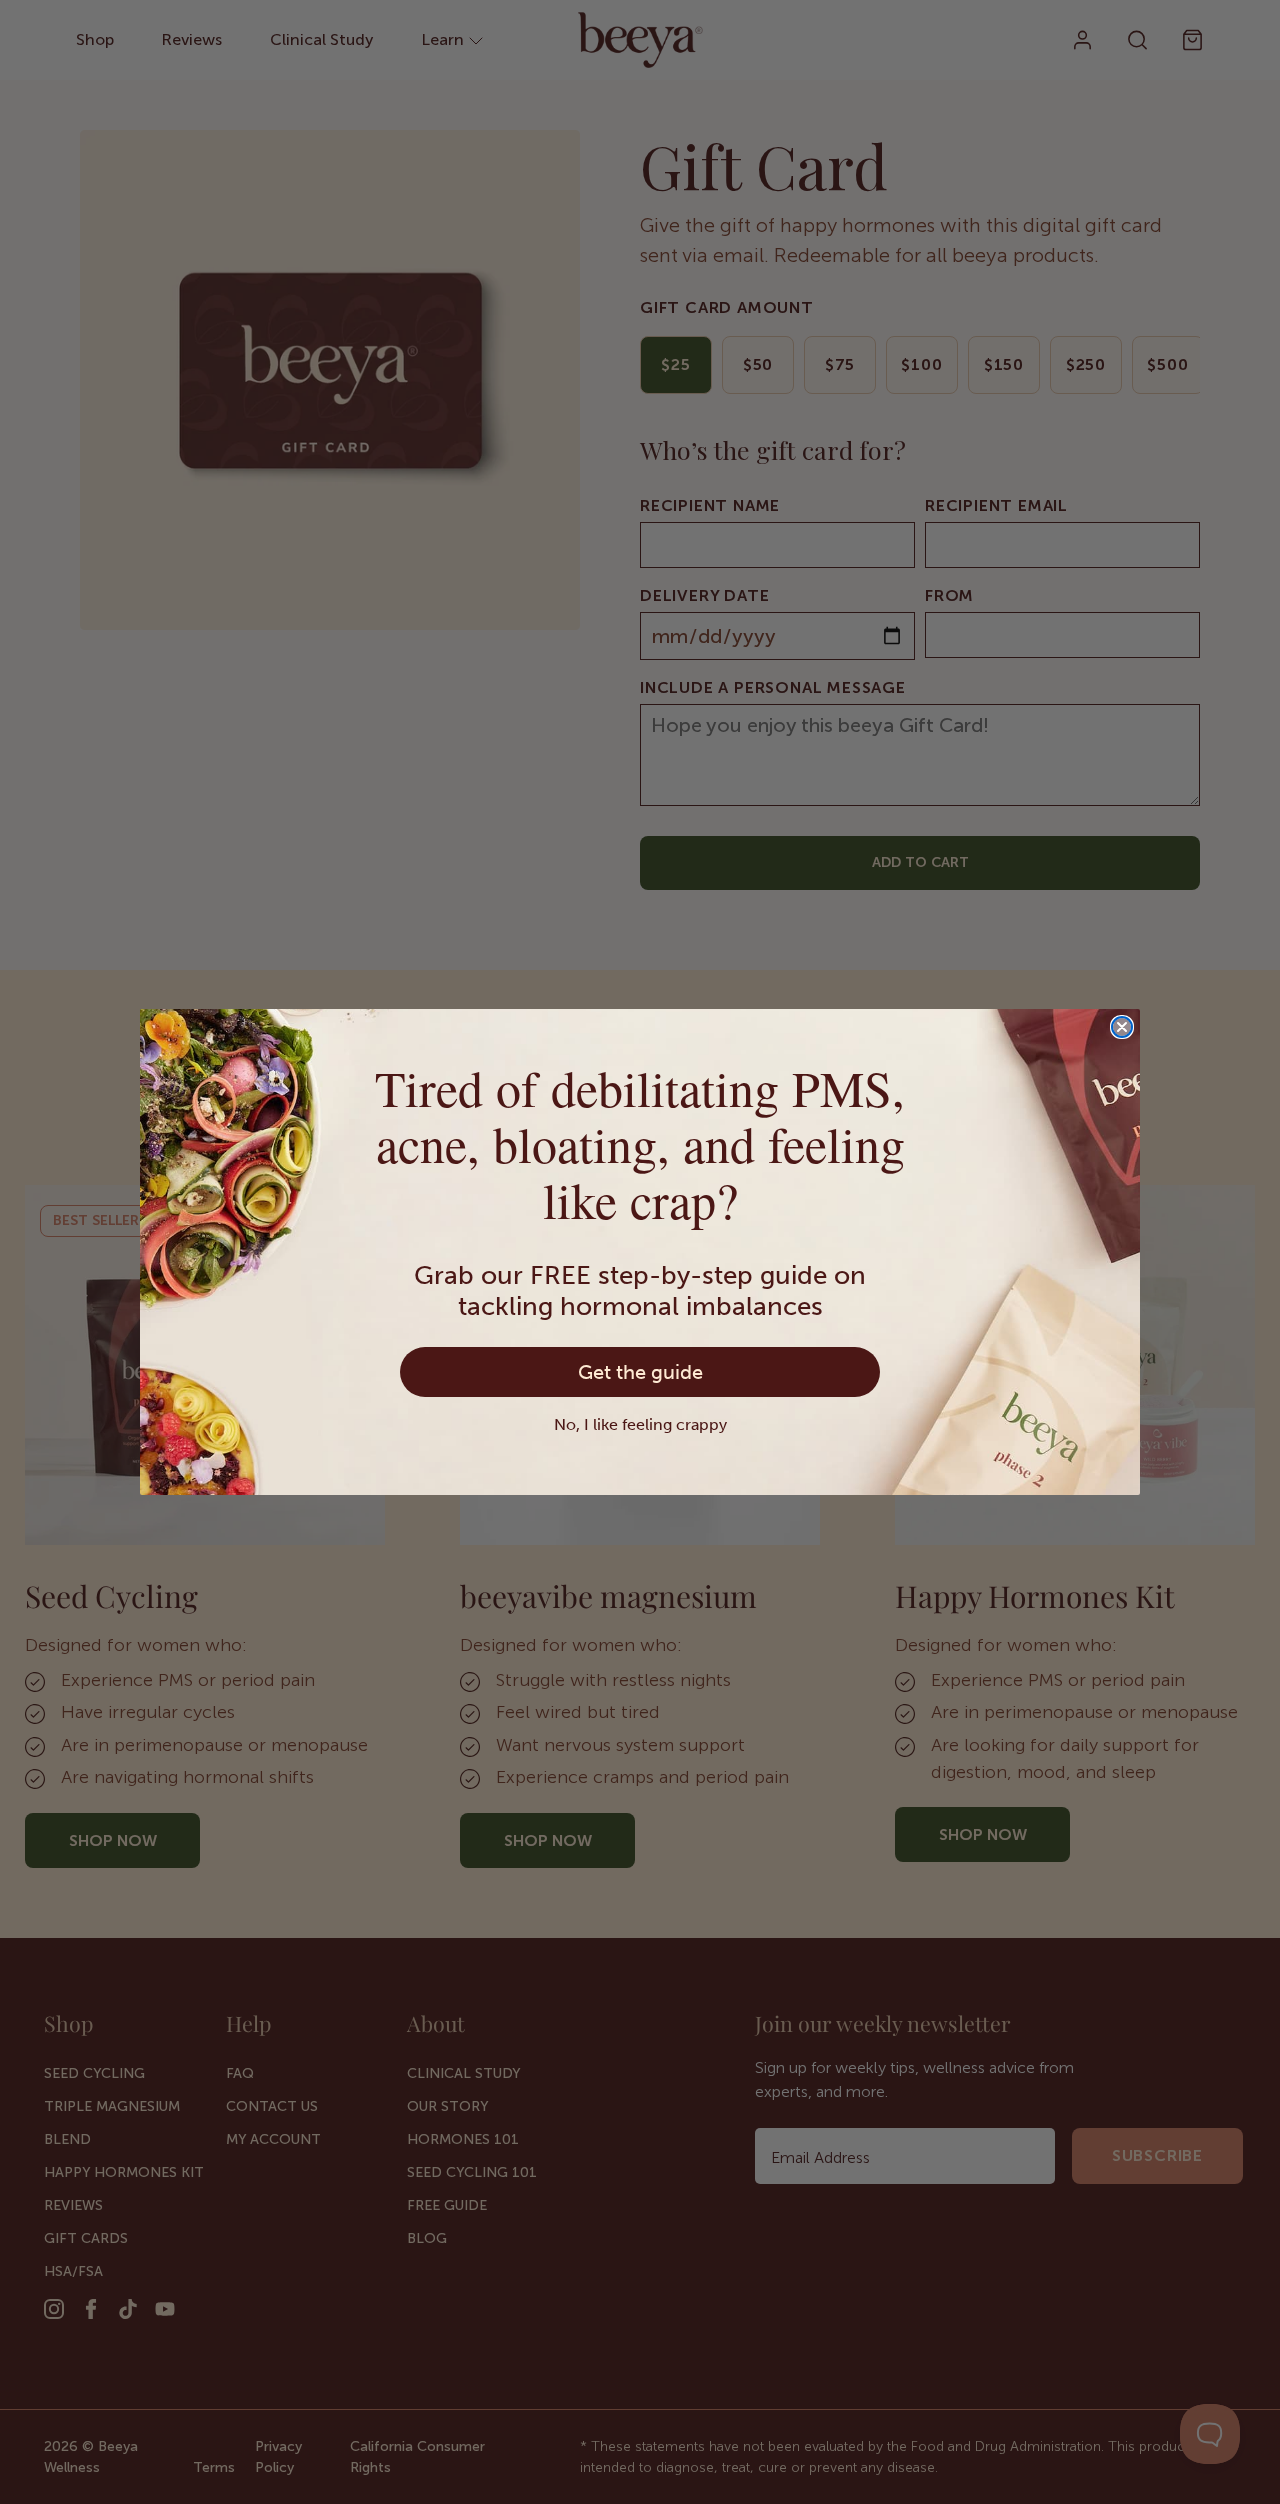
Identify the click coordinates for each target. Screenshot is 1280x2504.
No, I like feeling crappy (640, 1424)
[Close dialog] (1122, 1027)
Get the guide (640, 1372)
